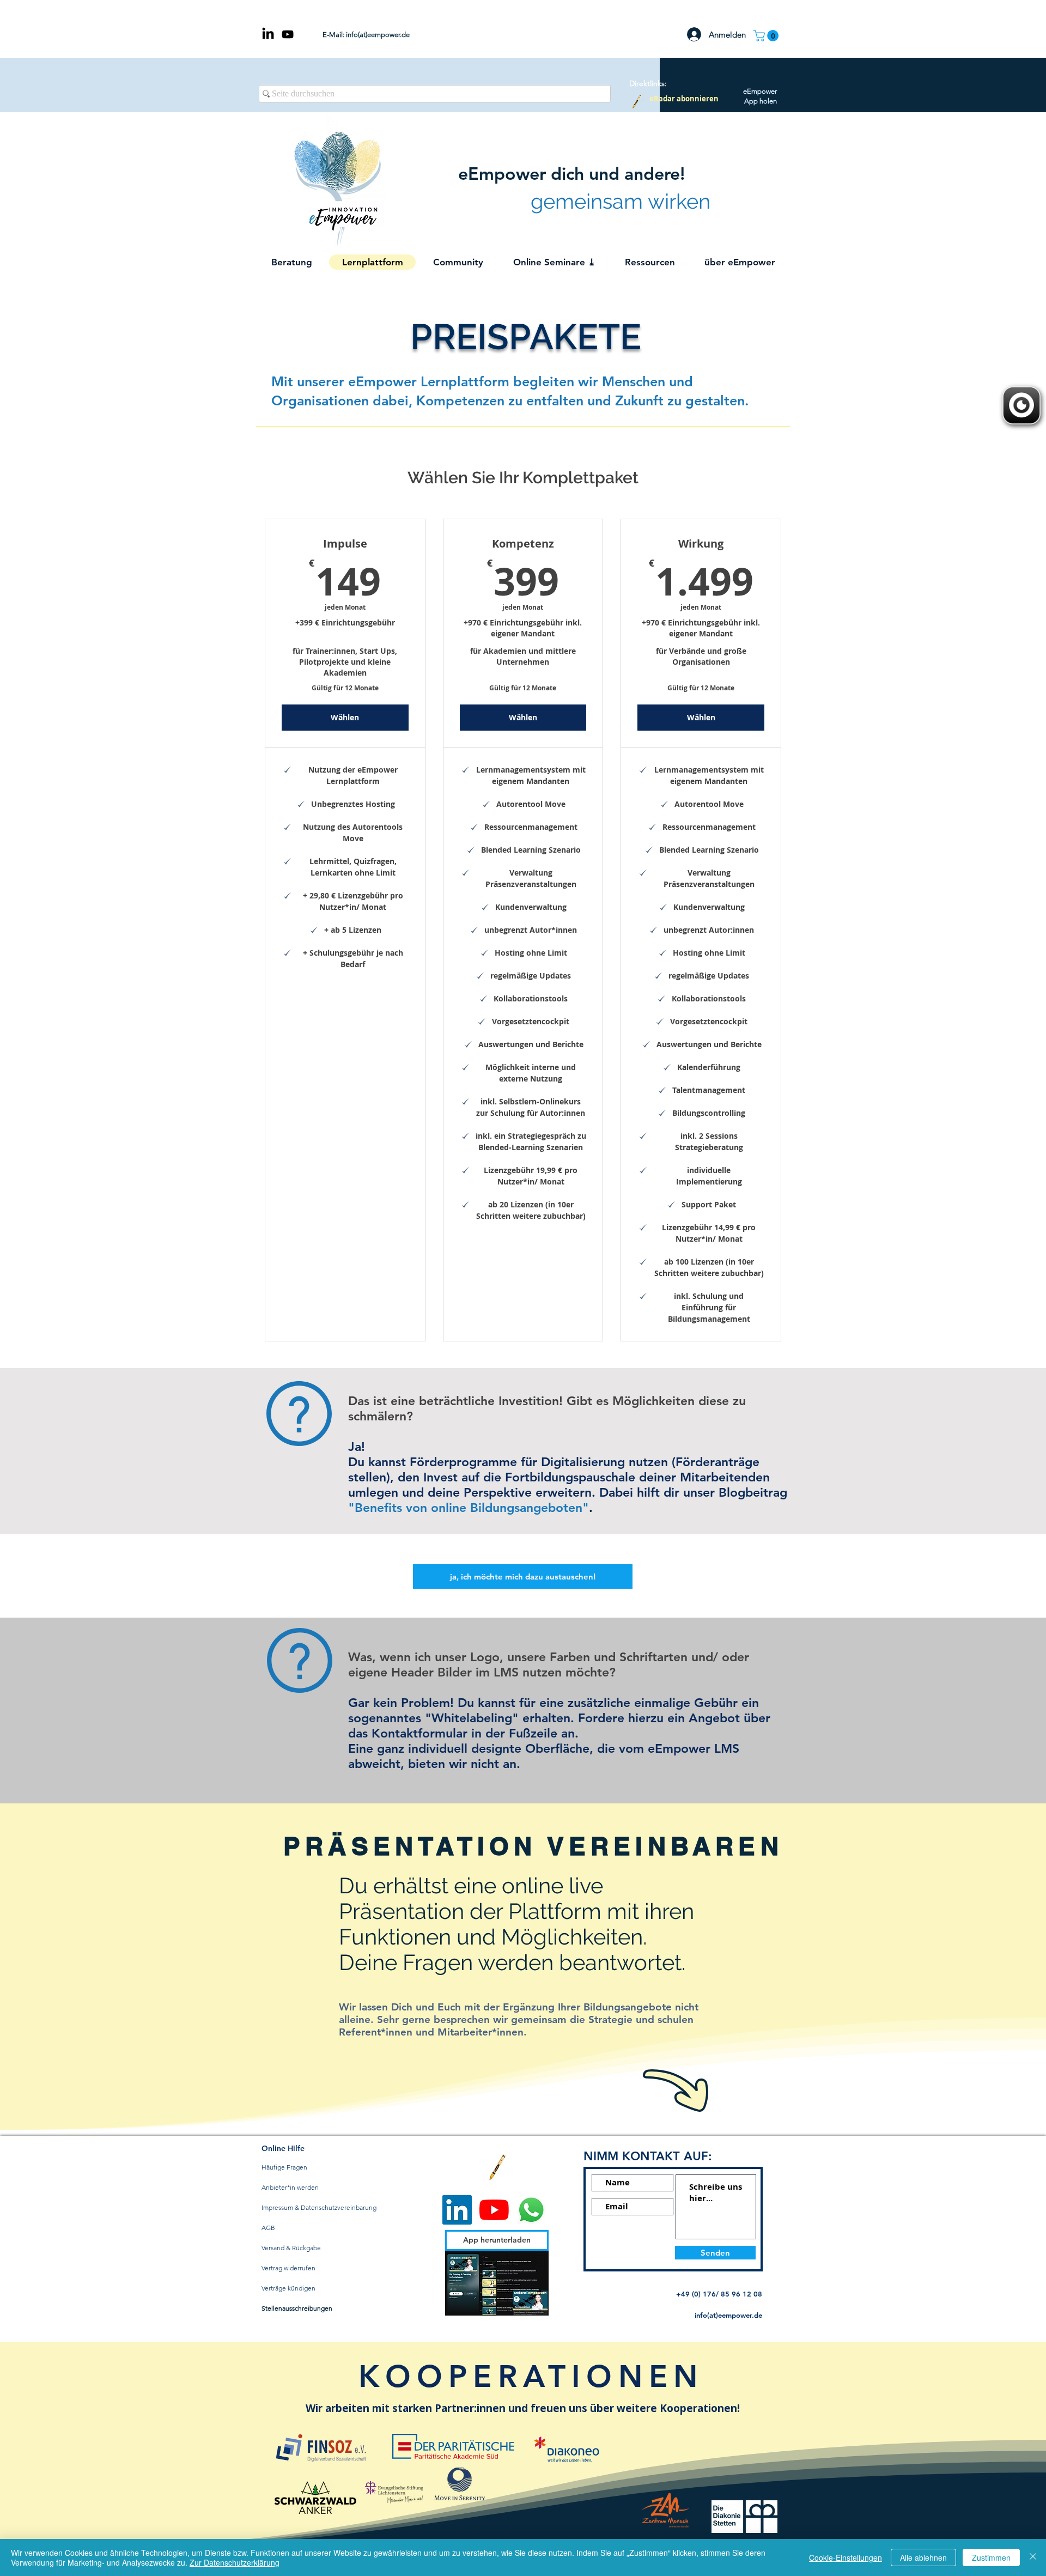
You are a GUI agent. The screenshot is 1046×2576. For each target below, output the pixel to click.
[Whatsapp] (531, 2210)
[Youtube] (494, 2210)
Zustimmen (991, 2557)
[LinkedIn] (268, 34)
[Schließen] (1033, 2557)
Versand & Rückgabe (291, 2248)
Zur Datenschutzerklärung (235, 2562)
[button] (767, 36)
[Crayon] (637, 101)
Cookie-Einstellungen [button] (846, 2557)
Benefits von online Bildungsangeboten (469, 1508)
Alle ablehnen (923, 2557)
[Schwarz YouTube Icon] (288, 34)
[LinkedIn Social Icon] (457, 2210)
